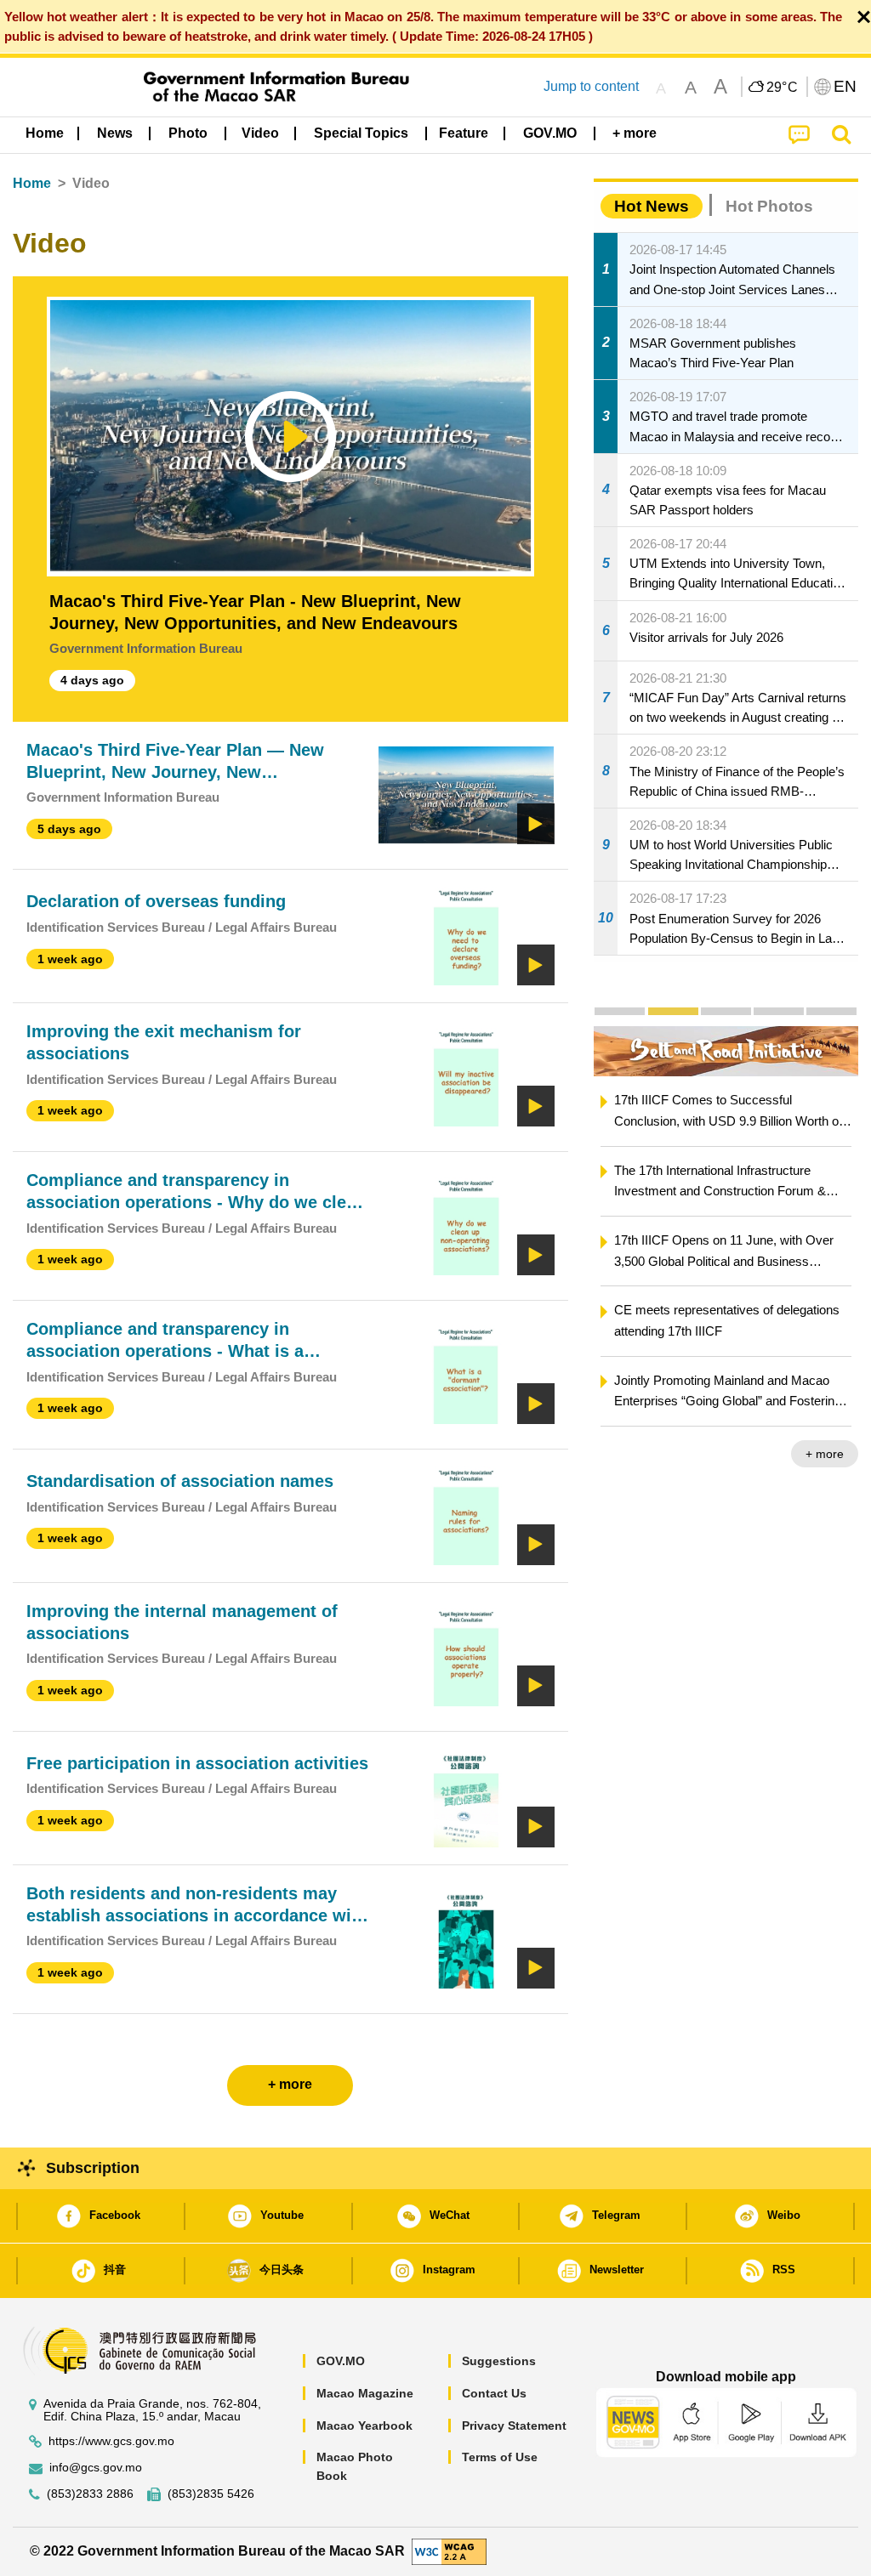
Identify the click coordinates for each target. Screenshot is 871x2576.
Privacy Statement (514, 2426)
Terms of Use (500, 2457)
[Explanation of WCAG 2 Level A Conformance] (449, 2551)
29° (783, 88)
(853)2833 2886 (90, 2494)
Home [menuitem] (45, 133)
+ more (825, 1454)
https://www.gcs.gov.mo (111, 2441)
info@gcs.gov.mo (96, 2468)
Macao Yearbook (364, 2426)
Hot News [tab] (652, 206)
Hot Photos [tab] (769, 206)
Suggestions (499, 2361)
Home (32, 183)
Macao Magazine (365, 2393)
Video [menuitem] (260, 133)
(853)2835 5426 (211, 2494)
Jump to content (591, 86)
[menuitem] (115, 133)
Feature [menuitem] (464, 133)
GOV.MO (341, 2361)
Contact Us (494, 2393)
